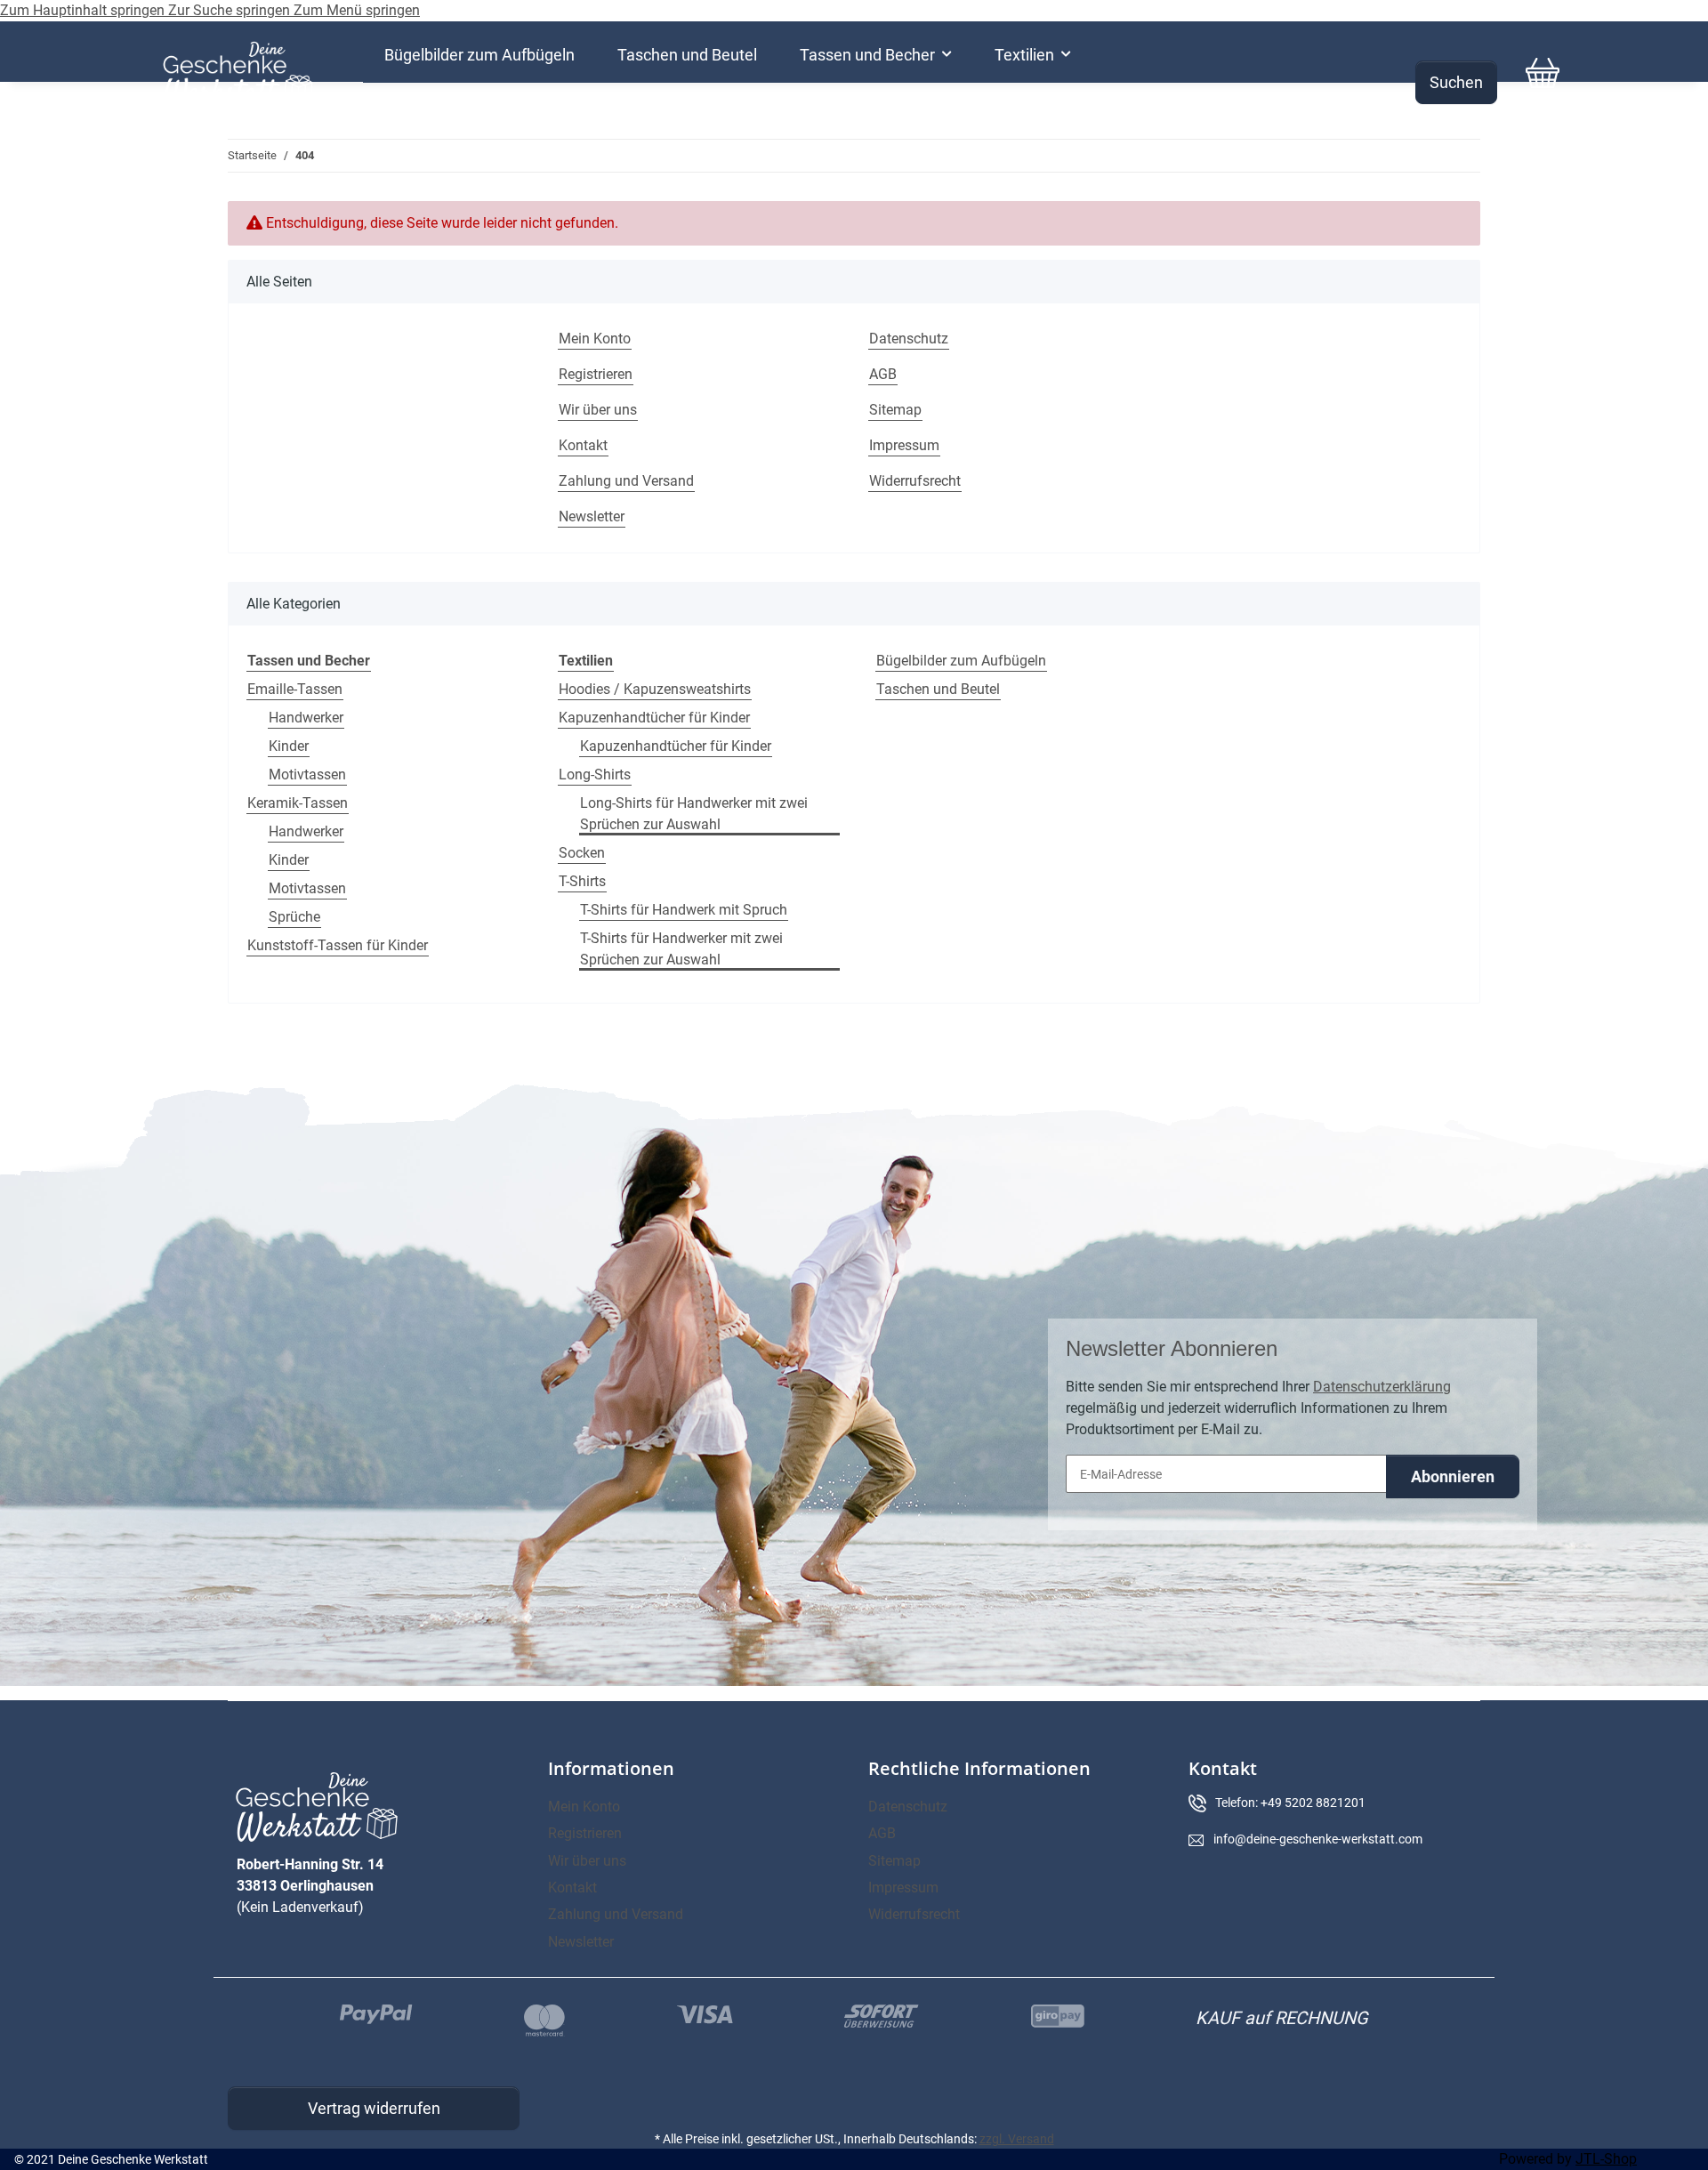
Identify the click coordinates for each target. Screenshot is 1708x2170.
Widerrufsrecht (915, 481)
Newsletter (592, 516)
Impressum (904, 445)
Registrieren (596, 374)
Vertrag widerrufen (374, 2108)
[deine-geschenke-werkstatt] (238, 73)
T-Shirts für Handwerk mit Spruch (684, 910)
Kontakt (583, 445)
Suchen (1456, 82)
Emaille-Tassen (295, 689)
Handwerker (306, 718)
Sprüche (294, 917)
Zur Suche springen (231, 10)
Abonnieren (1453, 1476)
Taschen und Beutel (938, 689)
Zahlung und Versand (626, 481)
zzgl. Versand (1017, 2139)
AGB (883, 374)
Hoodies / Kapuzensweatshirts (655, 689)
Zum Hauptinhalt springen (84, 10)
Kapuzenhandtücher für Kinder (654, 718)
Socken (582, 853)
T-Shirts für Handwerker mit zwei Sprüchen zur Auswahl (681, 949)
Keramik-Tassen (298, 803)
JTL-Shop (1606, 2159)
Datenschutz (909, 339)
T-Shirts (582, 881)
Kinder (289, 746)
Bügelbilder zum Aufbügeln (961, 661)
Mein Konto (595, 339)
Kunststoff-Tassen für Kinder (338, 945)
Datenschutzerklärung (1382, 1387)
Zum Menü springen (357, 10)
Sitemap (895, 410)
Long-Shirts (595, 774)
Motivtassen (307, 774)
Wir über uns (598, 410)
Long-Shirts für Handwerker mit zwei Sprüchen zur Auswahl (694, 814)
